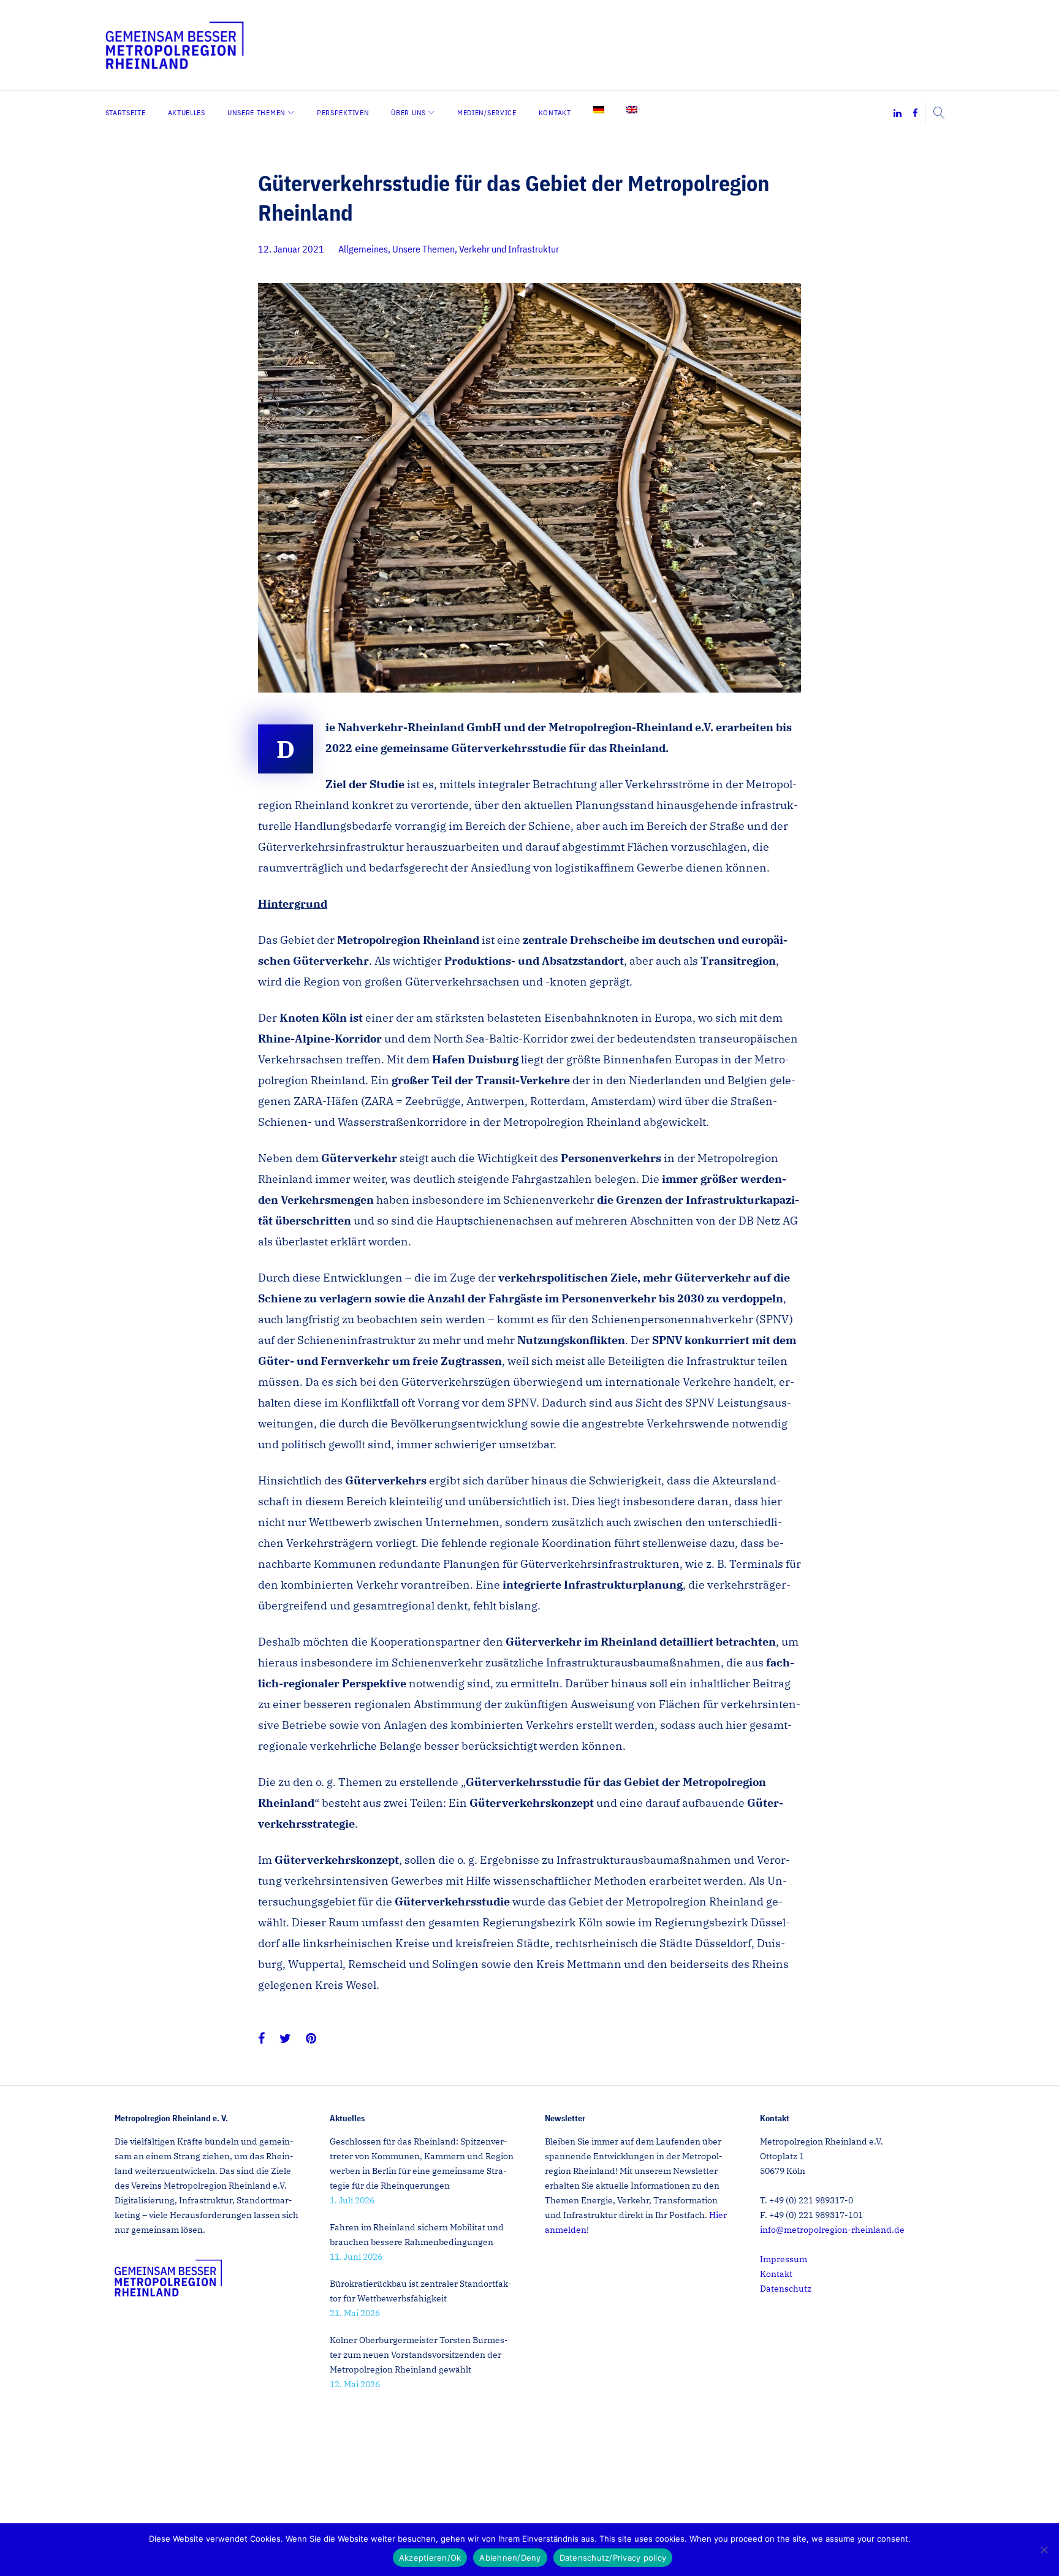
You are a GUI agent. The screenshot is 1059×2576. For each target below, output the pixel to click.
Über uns (408, 112)
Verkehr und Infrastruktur (509, 249)
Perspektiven (343, 112)
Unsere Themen (256, 112)
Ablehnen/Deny (510, 2558)
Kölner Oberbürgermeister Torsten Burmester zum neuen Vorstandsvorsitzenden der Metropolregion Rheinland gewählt (419, 2355)
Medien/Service (487, 112)
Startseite (126, 112)
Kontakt (555, 112)
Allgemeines (363, 249)
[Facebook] (915, 114)
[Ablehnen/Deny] (1044, 2550)
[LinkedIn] (898, 114)
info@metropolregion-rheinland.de (832, 2230)
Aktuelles (187, 112)
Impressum (784, 2259)
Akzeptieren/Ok (430, 2558)
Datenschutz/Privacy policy (613, 2558)
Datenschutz (786, 2289)
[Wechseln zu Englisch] (632, 110)
